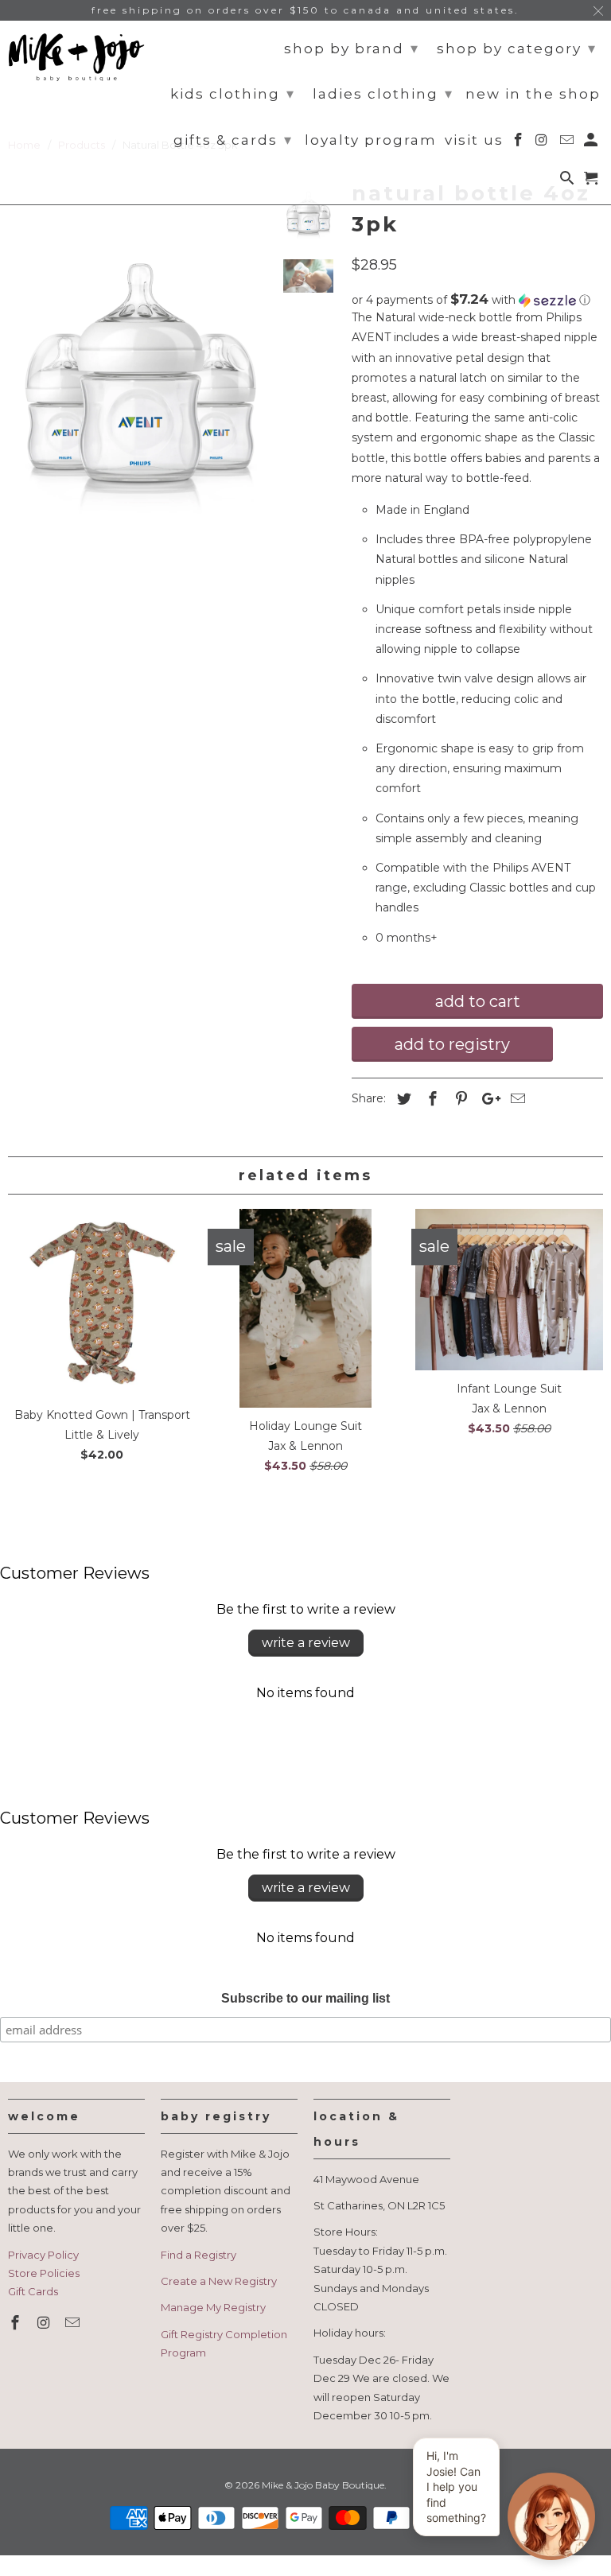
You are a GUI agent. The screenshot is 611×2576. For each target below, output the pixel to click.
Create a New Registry (219, 2281)
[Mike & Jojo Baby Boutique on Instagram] (45, 2323)
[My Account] (592, 143)
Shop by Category (517, 49)
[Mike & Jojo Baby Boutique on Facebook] (17, 2323)
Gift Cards (33, 2291)
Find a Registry (198, 2255)
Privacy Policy (43, 2255)
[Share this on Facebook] (430, 1099)
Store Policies (44, 2273)
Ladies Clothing (383, 94)
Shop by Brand (352, 49)
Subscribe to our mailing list (305, 1998)
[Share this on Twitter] (402, 1099)
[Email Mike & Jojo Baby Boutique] (74, 2323)
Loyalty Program (371, 140)
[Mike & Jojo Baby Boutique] (76, 57)
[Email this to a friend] (516, 1099)
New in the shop (533, 94)
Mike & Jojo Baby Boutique (323, 2485)
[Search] (568, 181)
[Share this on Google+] (487, 1099)
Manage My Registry (213, 2307)
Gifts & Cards (233, 140)
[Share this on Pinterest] (459, 1099)
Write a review (306, 1643)
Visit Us (474, 140)
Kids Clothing (233, 94)
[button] (477, 300)
